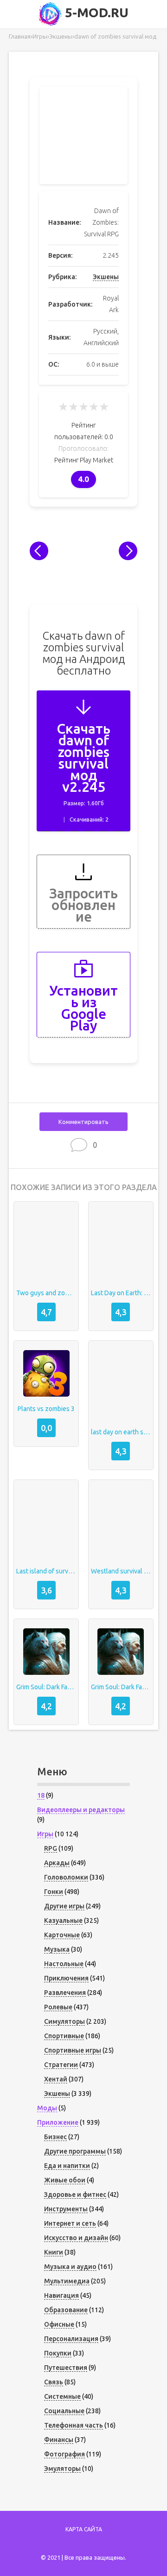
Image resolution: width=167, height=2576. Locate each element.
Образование (66, 2310)
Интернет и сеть (70, 2223)
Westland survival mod (121, 1571)
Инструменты (66, 2209)
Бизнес (55, 2137)
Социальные (64, 2411)
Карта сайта (84, 2529)
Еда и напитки (67, 2166)
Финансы (59, 2440)
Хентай (56, 2079)
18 (41, 1795)
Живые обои (65, 2180)
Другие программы (75, 2151)
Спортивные (64, 2036)
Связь (54, 2382)
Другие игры (64, 1906)
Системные (62, 2396)
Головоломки (66, 1877)
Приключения (66, 1978)
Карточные (62, 1935)
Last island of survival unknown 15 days (46, 1571)
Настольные (64, 1964)
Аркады (57, 1863)
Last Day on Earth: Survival (121, 1293)
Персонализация (71, 2339)
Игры (45, 1834)
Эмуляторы (62, 2469)
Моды (47, 2108)
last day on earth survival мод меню (121, 1432)
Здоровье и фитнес (75, 2195)
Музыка (57, 1949)
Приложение (58, 2122)
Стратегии (61, 2065)
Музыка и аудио (70, 2267)
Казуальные (63, 1920)
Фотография (64, 2454)
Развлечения (65, 1993)
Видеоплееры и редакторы (81, 1810)
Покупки (58, 2353)
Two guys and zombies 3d (46, 1293)
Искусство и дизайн (76, 2238)
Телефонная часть (74, 2425)
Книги (54, 2252)
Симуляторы (64, 2021)
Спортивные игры (73, 2050)
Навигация (61, 2295)
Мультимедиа (67, 2281)
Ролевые (58, 2007)
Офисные (59, 2324)
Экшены (106, 277)
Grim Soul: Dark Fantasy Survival (46, 1687)
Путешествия (66, 2368)
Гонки (54, 1892)
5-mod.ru (95, 12)
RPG (51, 1848)
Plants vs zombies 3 (46, 1409)
